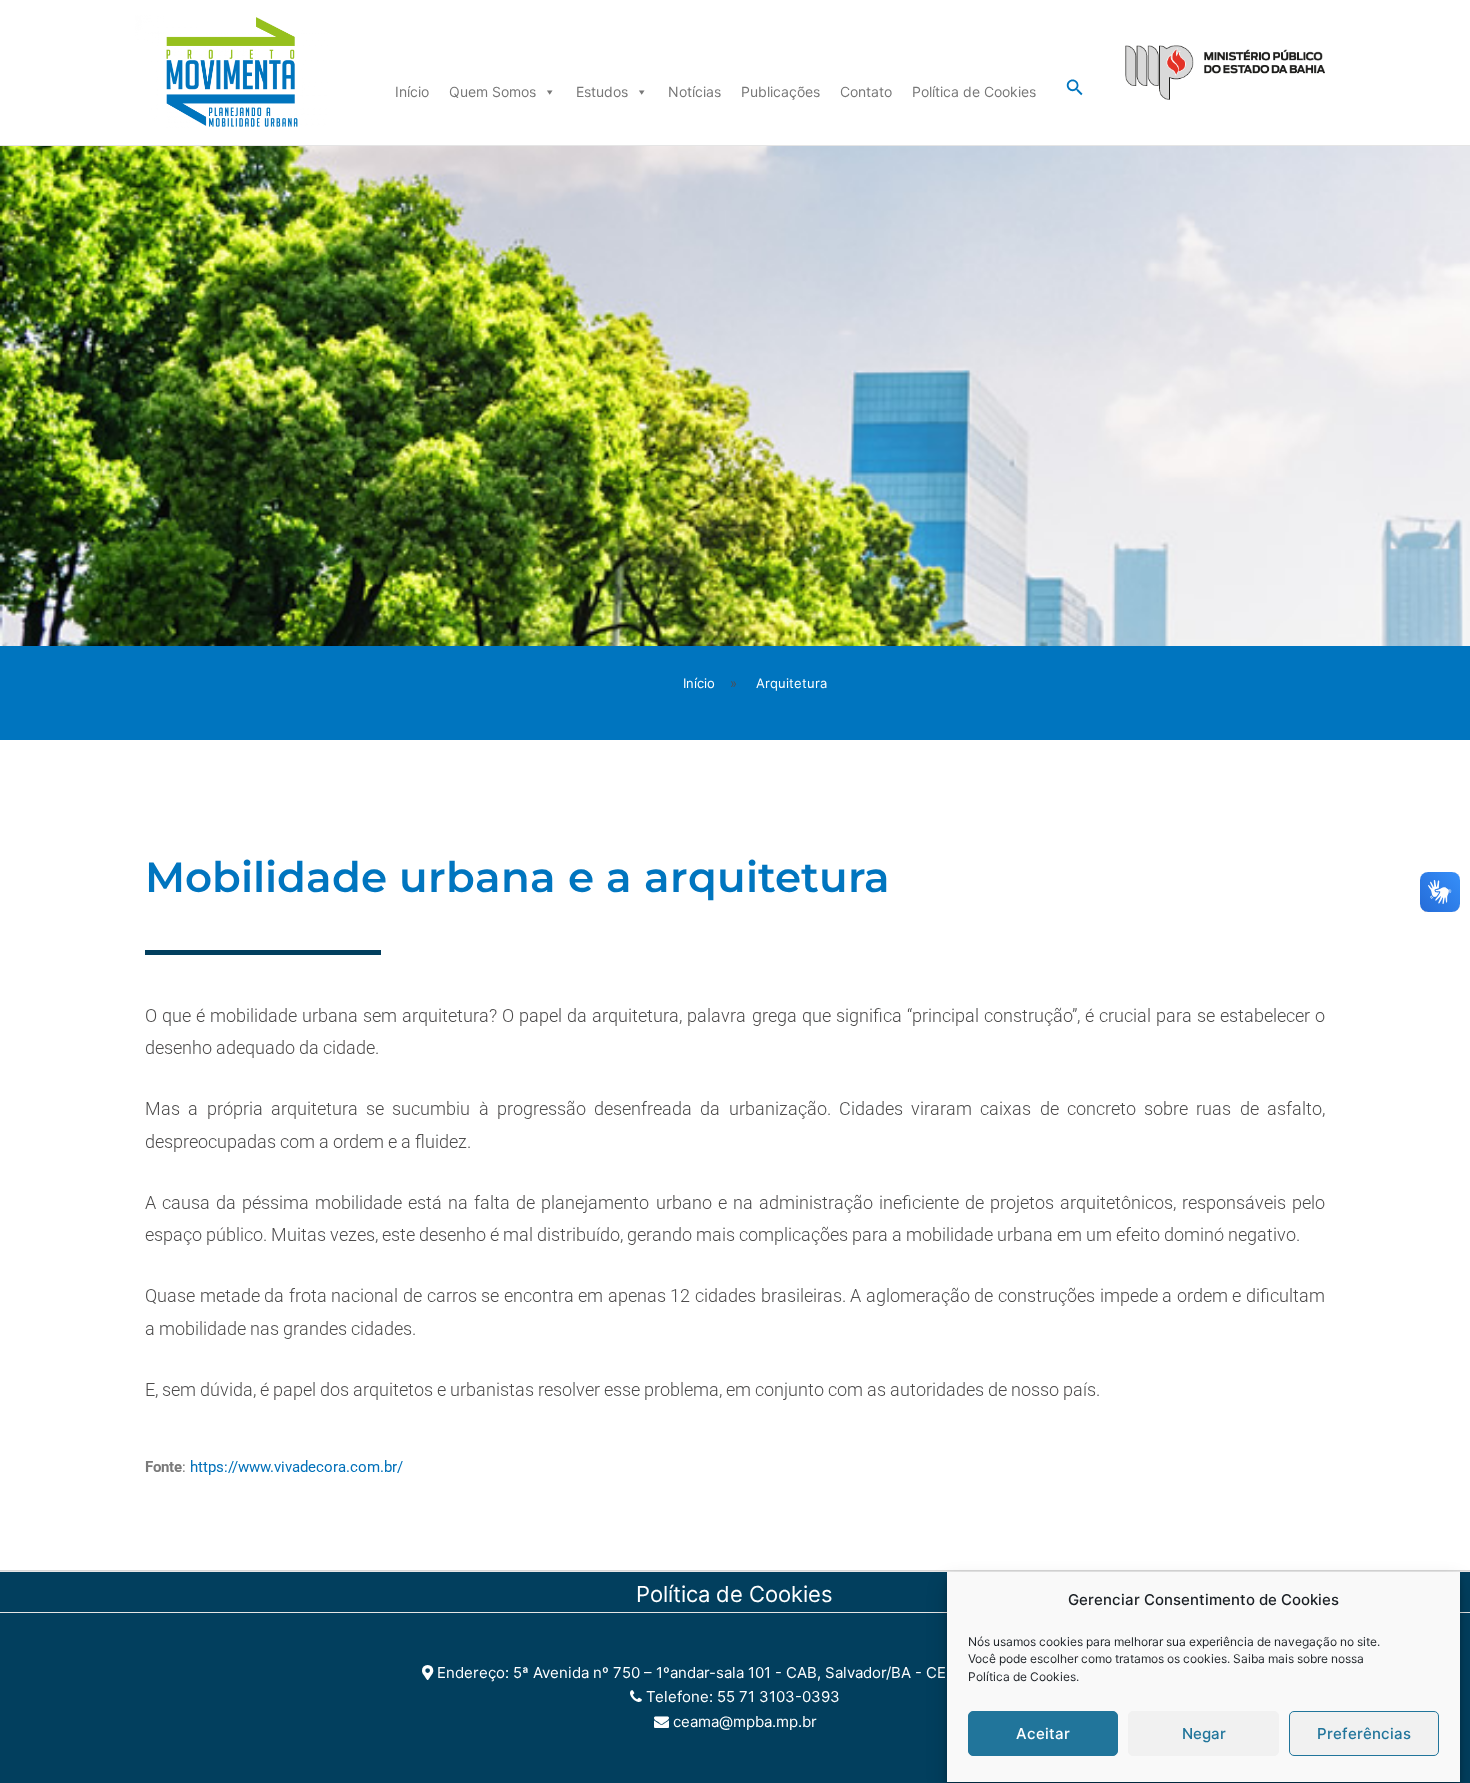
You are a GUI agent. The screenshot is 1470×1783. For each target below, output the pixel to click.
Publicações (780, 91)
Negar (1204, 1734)
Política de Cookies (1022, 1677)
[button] (1075, 87)
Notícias (694, 91)
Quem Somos (492, 91)
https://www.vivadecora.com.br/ (296, 1467)
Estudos (602, 91)
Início (412, 91)
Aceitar (1043, 1734)
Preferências (1364, 1734)
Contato (866, 91)
